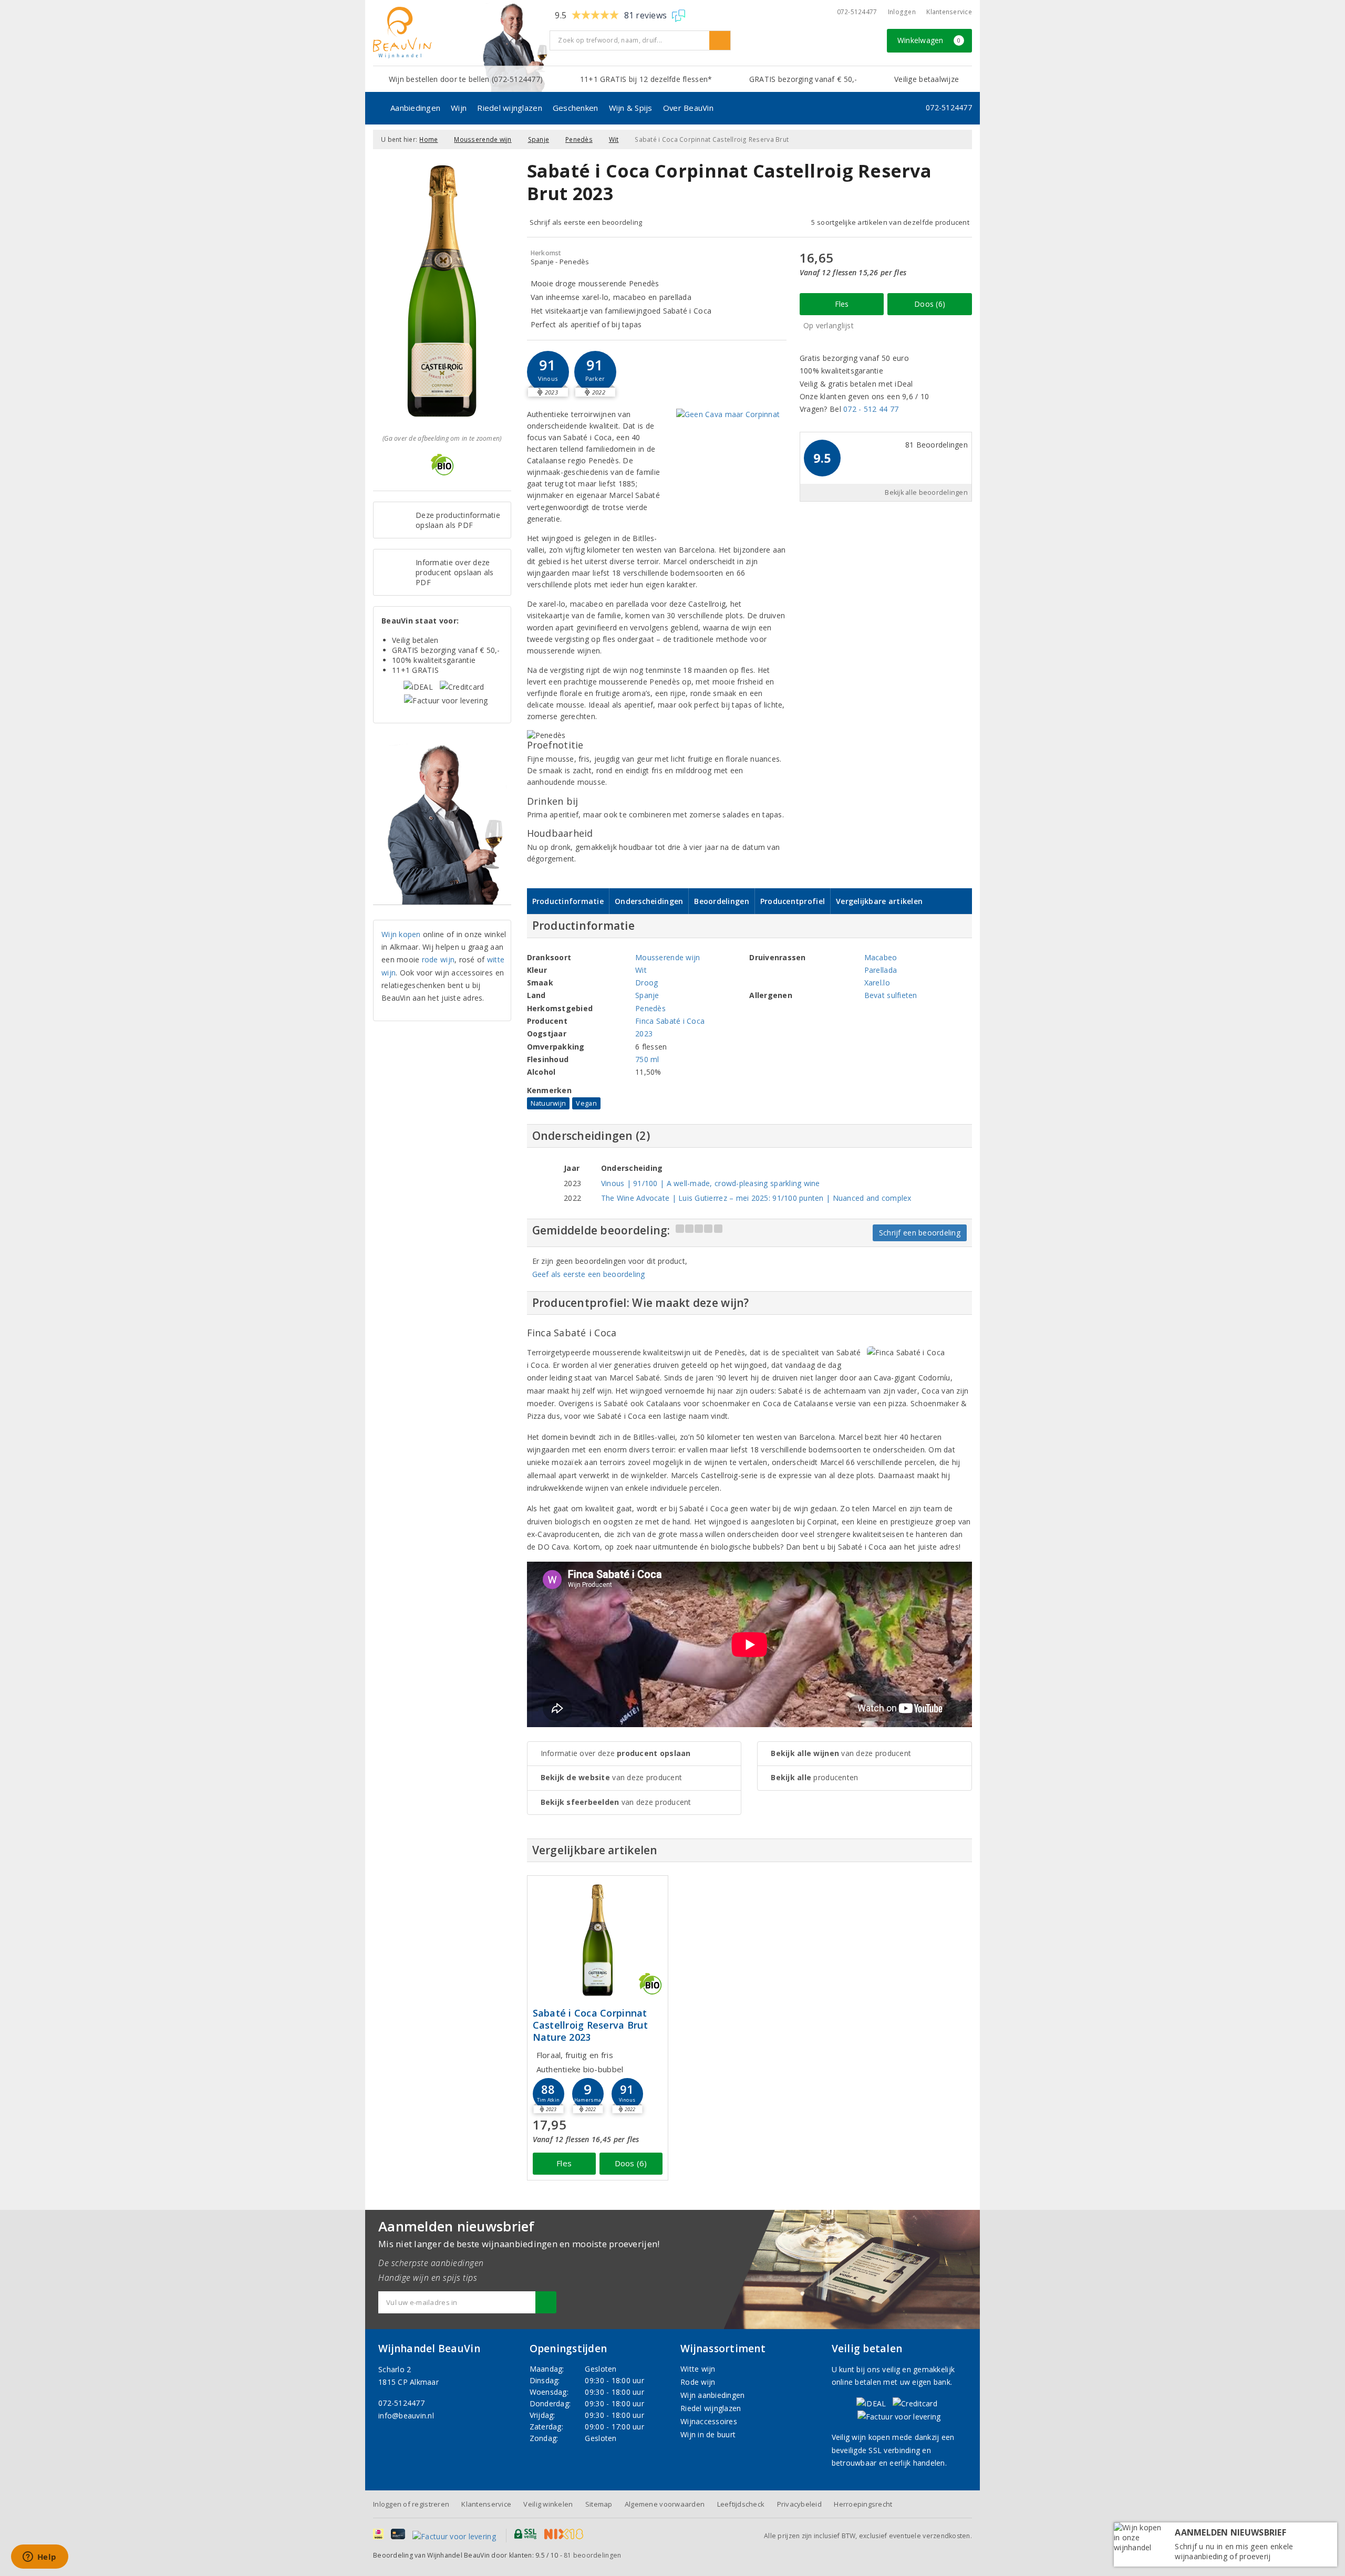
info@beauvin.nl (406, 2416)
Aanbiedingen (415, 108)
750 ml (647, 1059)
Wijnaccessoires (709, 2421)
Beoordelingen (721, 901)
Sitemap (599, 2504)
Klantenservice (949, 12)
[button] (548, 372)
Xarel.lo (877, 983)
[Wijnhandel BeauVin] (457, 33)
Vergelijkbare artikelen (879, 901)
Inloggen (902, 12)
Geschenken (576, 108)
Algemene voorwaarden (665, 2504)
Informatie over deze (616, 1753)
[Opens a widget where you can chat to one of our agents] (39, 2558)
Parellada (881, 970)
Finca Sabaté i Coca (670, 1021)
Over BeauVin (688, 108)
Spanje (539, 139)
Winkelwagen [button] (929, 40)
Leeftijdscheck (741, 2504)
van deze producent (612, 1777)
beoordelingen (592, 2555)
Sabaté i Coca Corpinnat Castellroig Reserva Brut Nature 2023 (590, 2025)
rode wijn (438, 959)
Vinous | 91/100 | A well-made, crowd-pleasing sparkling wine (711, 1183)
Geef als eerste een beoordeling (589, 1274)
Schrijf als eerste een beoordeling (586, 222)
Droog (646, 983)
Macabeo (881, 957)
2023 (644, 1033)
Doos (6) (930, 304)
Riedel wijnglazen (510, 108)
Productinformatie (568, 901)
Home (428, 139)
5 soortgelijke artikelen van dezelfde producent (890, 222)
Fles (842, 304)
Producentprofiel (793, 901)
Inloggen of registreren (411, 2504)
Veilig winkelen (548, 2504)
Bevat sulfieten (891, 995)
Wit (614, 139)
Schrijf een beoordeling (920, 1233)
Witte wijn (698, 2369)
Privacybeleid (799, 2504)
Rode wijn (698, 2382)
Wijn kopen (401, 934)
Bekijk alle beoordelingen (926, 492)
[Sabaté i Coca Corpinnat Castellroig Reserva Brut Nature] (598, 1940)
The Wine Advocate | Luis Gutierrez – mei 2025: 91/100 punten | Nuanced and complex (756, 1198)
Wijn (459, 108)
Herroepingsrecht (863, 2504)
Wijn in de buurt (708, 2434)
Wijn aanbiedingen (713, 2395)
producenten (814, 1777)
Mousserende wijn (483, 139)
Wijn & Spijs (631, 108)
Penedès (579, 139)
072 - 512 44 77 (871, 409)
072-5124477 (857, 12)
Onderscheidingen (649, 901)
